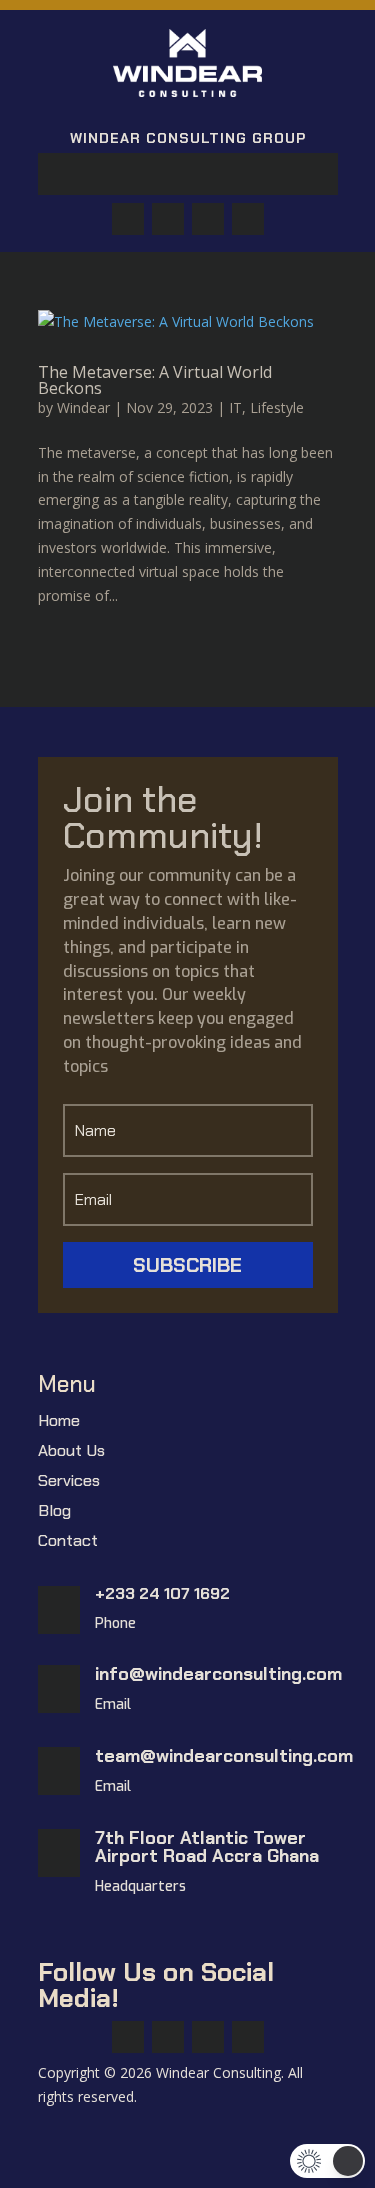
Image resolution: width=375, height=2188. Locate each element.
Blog (54, 1512)
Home (59, 1422)
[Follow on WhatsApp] (208, 219)
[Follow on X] (168, 219)
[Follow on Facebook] (128, 219)
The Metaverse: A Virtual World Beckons (155, 380)
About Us (71, 1452)
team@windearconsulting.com (224, 1756)
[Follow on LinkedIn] (248, 219)
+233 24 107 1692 (162, 1593)
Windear (83, 407)
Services (69, 1482)
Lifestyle (277, 407)
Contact (68, 1542)
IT (235, 407)
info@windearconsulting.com (218, 1674)
